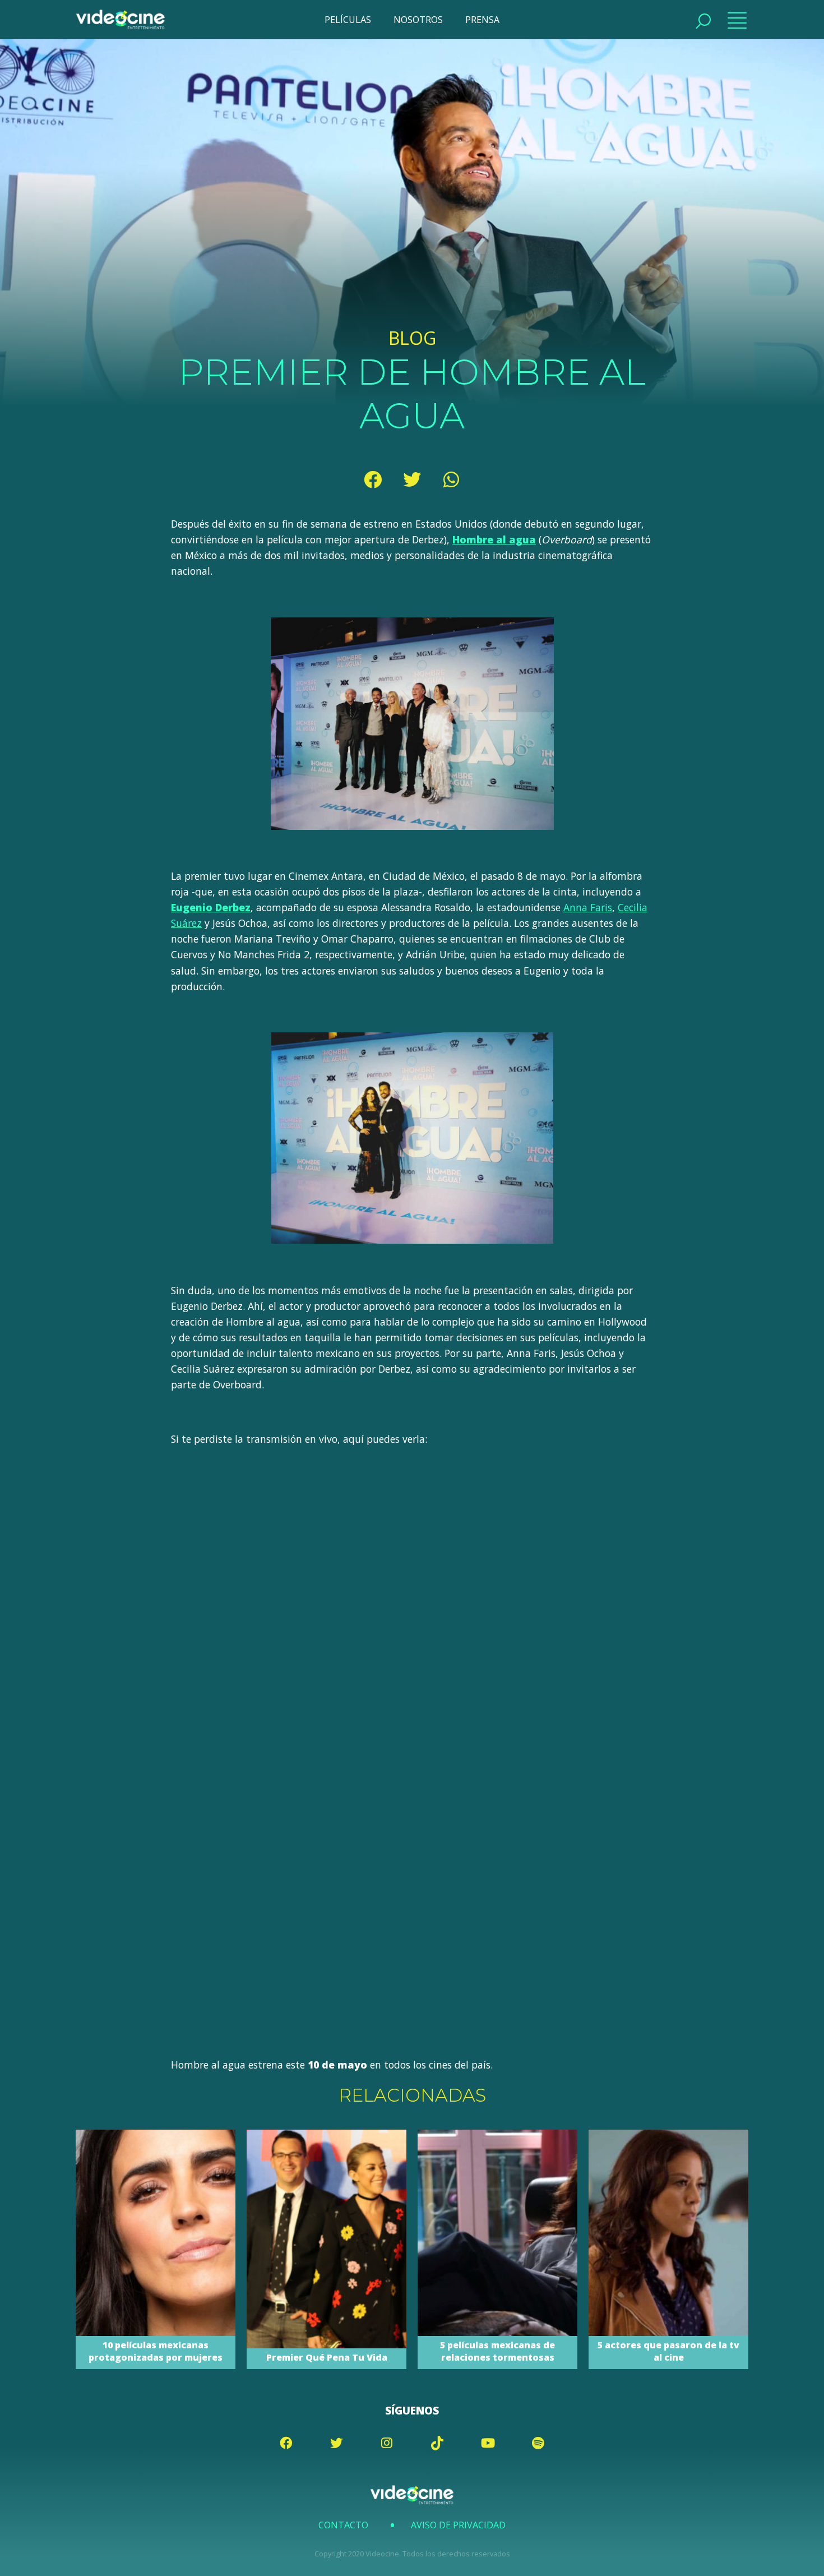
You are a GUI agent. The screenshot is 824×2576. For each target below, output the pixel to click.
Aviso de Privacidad (458, 2525)
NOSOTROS (418, 20)
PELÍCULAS (348, 20)
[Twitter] (412, 479)
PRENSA (482, 20)
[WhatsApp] (451, 479)
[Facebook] (373, 479)
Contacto (343, 2525)
